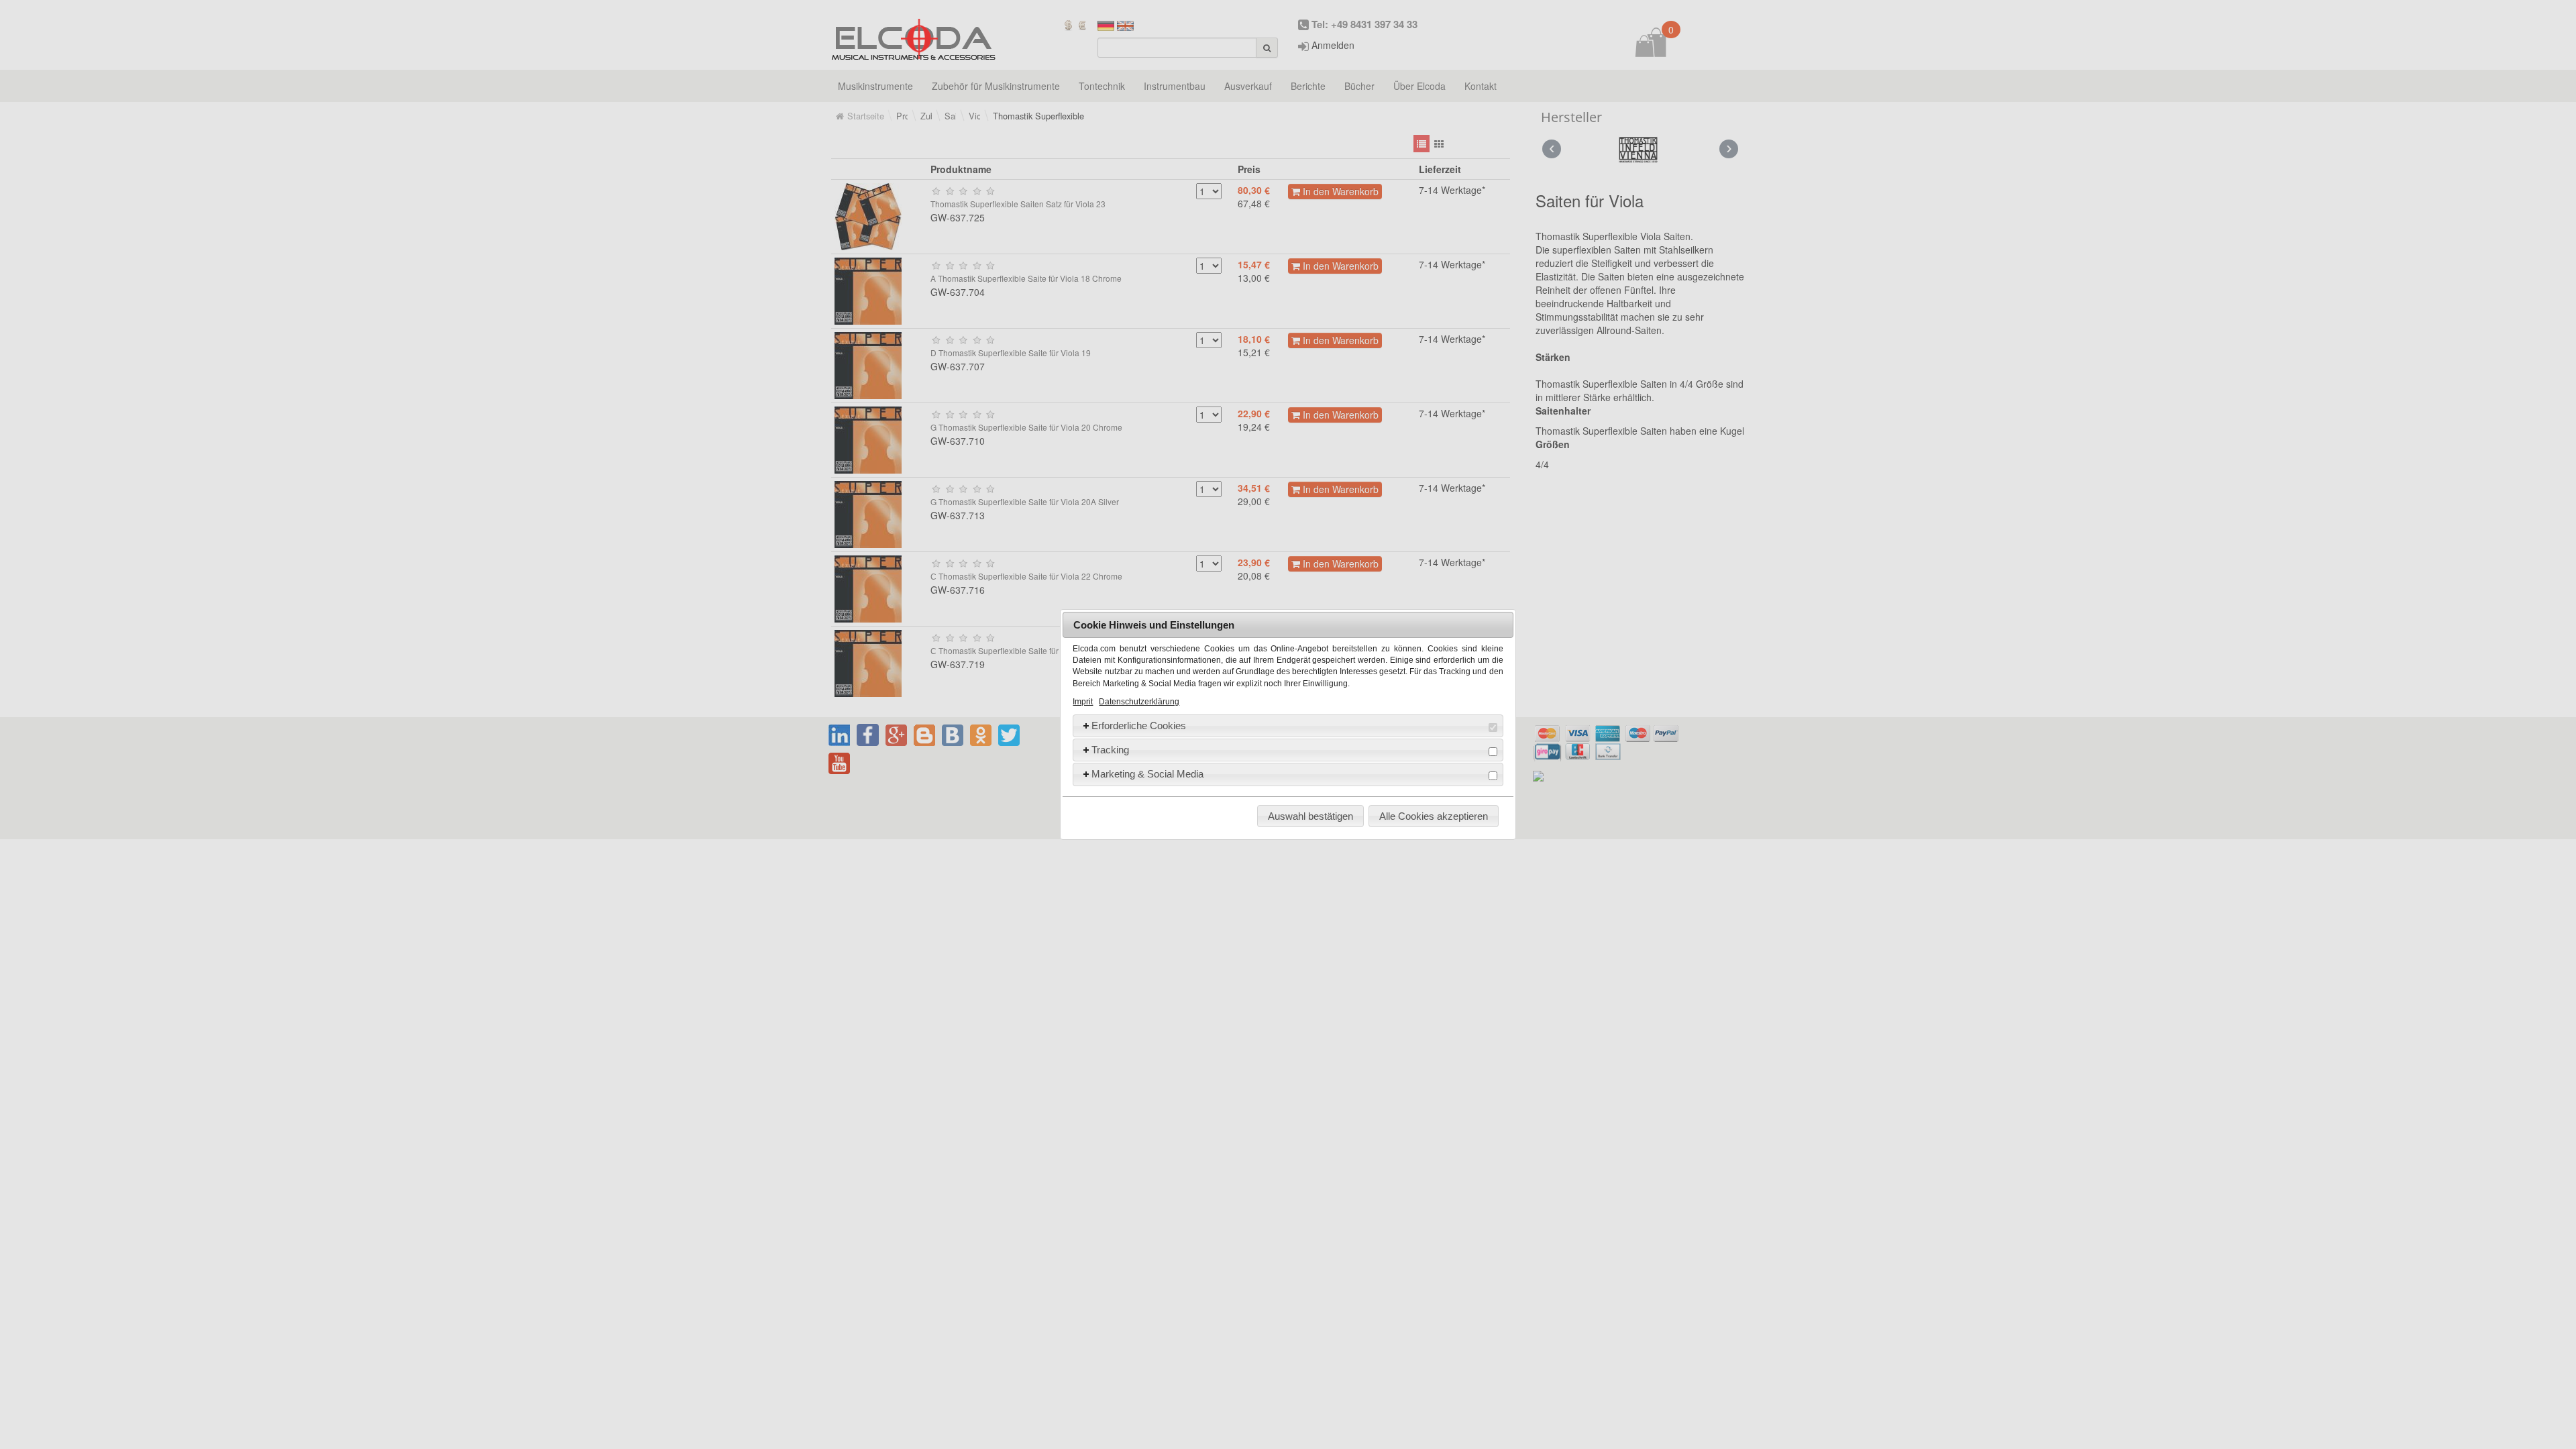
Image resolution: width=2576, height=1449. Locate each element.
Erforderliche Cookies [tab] (1139, 726)
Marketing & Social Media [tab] (1147, 774)
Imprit (1083, 702)
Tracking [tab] (1110, 750)
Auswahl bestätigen (1310, 816)
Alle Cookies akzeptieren (1434, 816)
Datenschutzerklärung (1139, 702)
